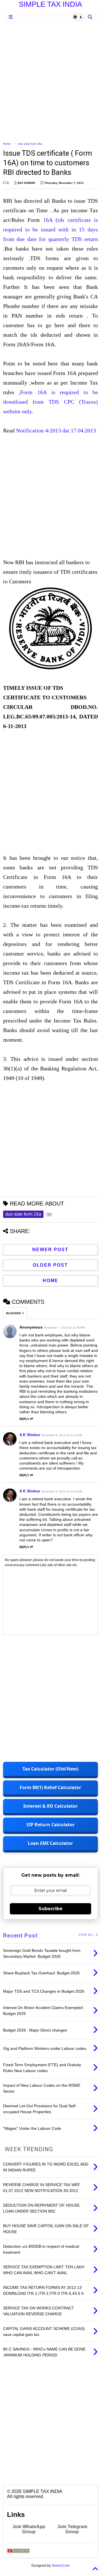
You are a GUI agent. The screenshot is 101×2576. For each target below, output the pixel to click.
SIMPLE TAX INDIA (50, 4)
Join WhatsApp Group (29, 2529)
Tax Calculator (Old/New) (50, 1769)
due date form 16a (30, 144)
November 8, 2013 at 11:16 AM (62, 1435)
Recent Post (20, 1936)
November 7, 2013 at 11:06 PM (64, 1328)
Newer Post (50, 1250)
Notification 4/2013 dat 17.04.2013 (56, 430)
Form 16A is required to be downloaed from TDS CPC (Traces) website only (50, 402)
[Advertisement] (50, 82)
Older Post (50, 1265)
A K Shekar (30, 1435)
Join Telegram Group (72, 2529)
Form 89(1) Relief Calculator (50, 1787)
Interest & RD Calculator (50, 1806)
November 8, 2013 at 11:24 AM (62, 1491)
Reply (24, 1419)
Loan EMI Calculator (50, 1843)
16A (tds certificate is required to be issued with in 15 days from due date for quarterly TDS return (50, 229)
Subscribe (50, 1909)
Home (7, 144)
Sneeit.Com (61, 2566)
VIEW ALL (87, 1935)
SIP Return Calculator (50, 1825)
